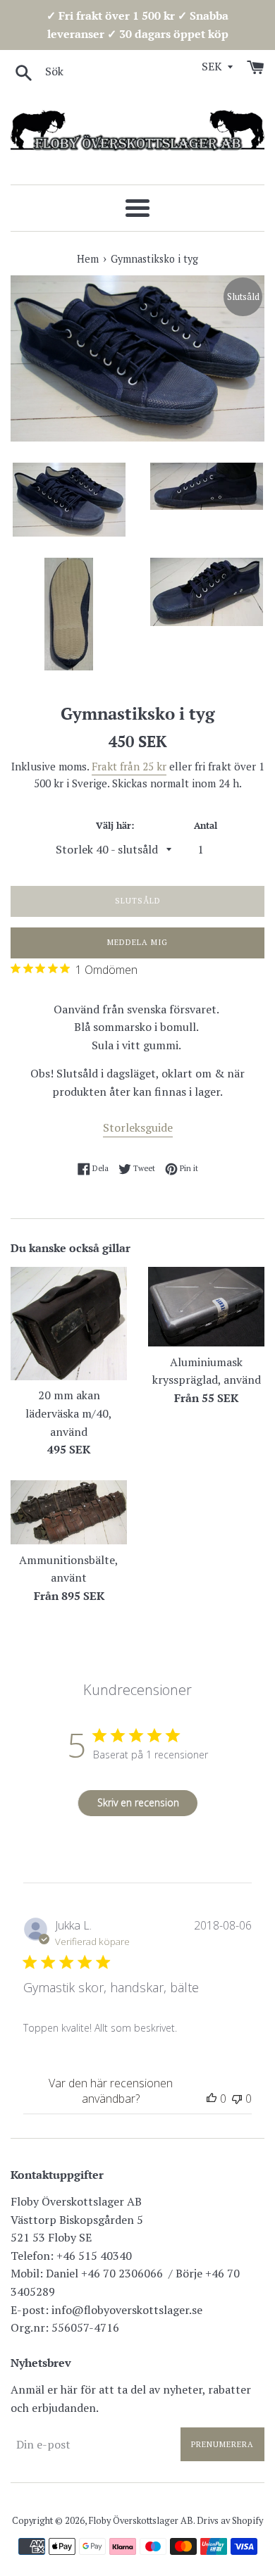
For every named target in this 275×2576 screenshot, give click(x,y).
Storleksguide (138, 1127)
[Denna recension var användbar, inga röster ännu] (212, 2099)
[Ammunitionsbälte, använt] (69, 1512)
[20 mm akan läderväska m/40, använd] (69, 1324)
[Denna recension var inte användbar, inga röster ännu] (237, 2099)
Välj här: (115, 826)
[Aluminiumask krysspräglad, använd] (206, 1307)
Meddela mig (137, 942)
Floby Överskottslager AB (141, 2521)
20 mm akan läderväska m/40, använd (69, 1413)
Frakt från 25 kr (129, 766)
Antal (206, 826)
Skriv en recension (138, 1802)
